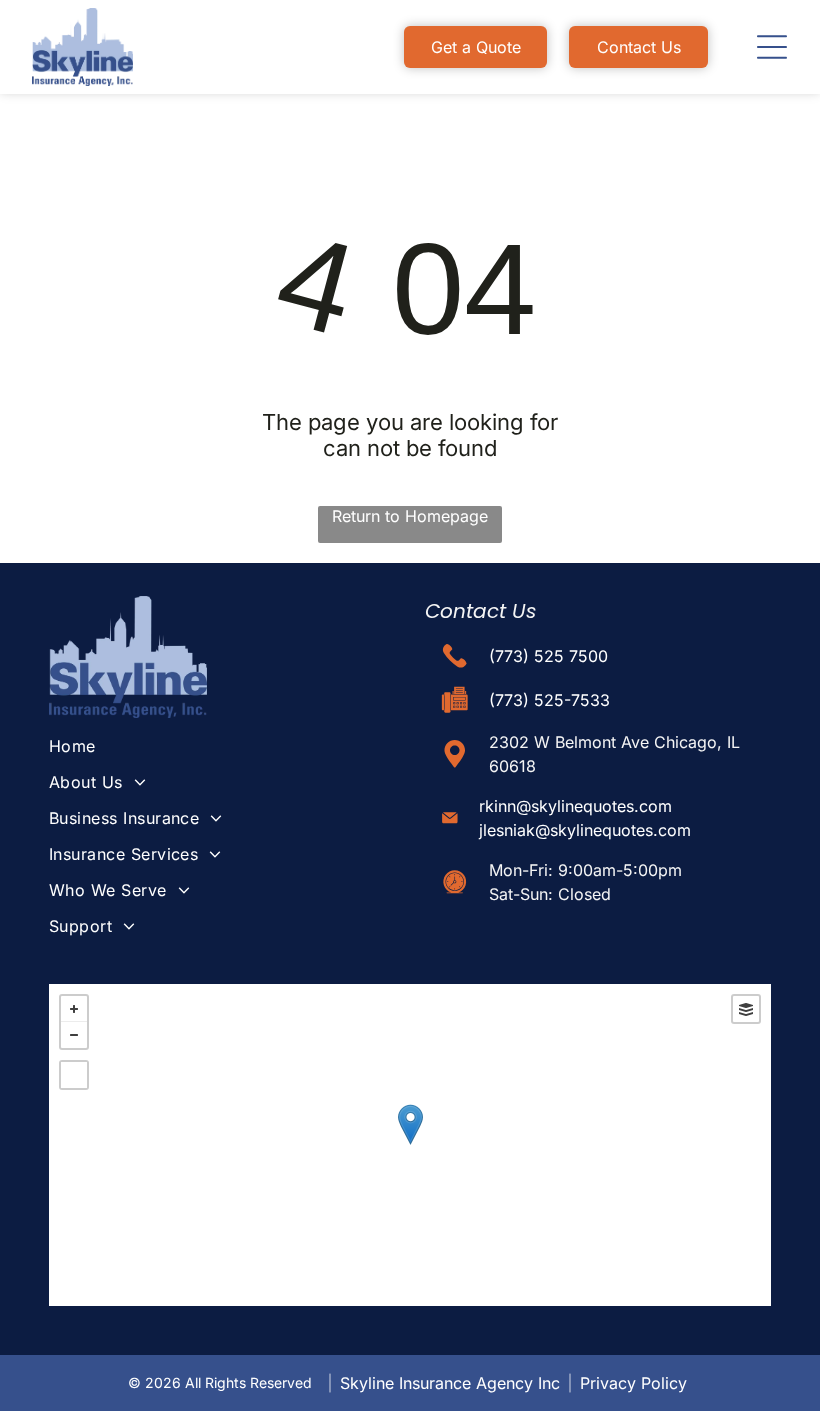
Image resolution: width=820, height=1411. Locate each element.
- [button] (74, 1035)
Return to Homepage (410, 516)
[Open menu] (772, 47)
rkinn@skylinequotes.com (575, 806)
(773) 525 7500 (548, 656)
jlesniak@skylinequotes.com (585, 830)
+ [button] (74, 1009)
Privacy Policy (633, 1383)
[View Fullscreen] (74, 1075)
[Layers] (746, 1009)
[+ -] (410, 1145)
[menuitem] (214, 746)
